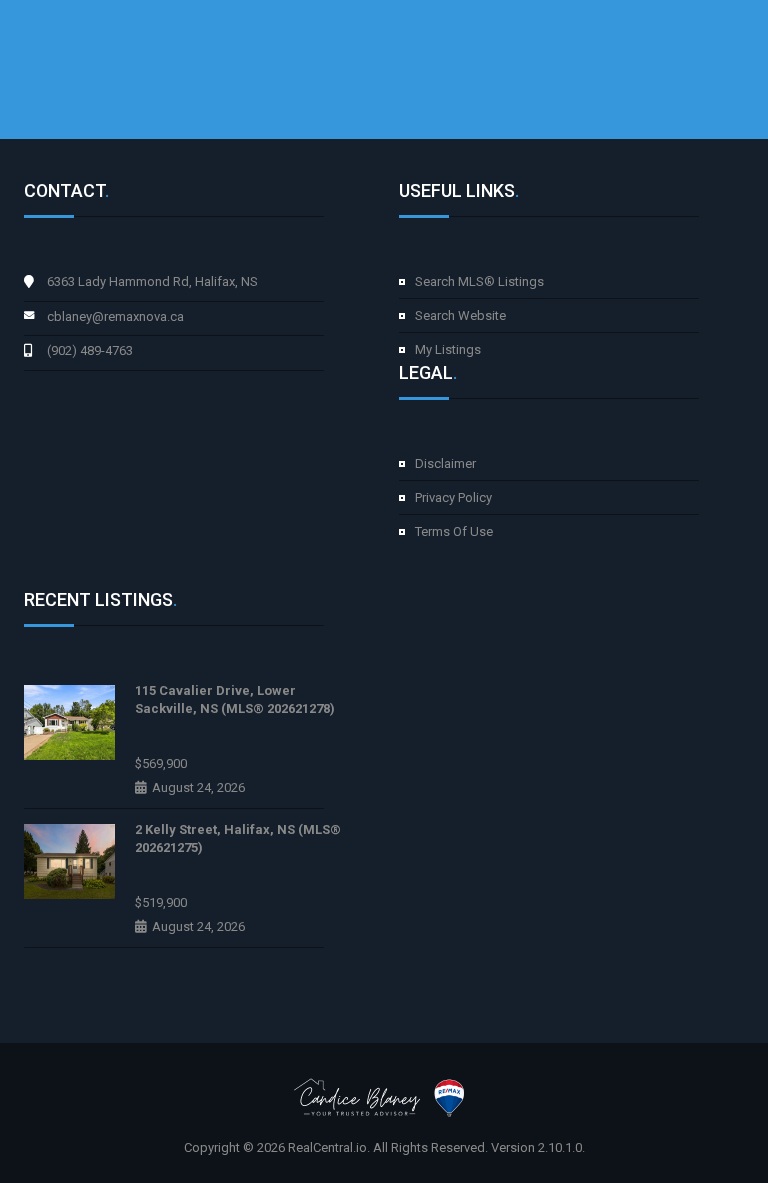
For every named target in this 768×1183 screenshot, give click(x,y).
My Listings (448, 349)
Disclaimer (445, 463)
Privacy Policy (453, 497)
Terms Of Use (454, 531)
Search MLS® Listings (479, 281)
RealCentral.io (327, 1147)
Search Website (460, 315)
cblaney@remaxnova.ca (115, 316)
